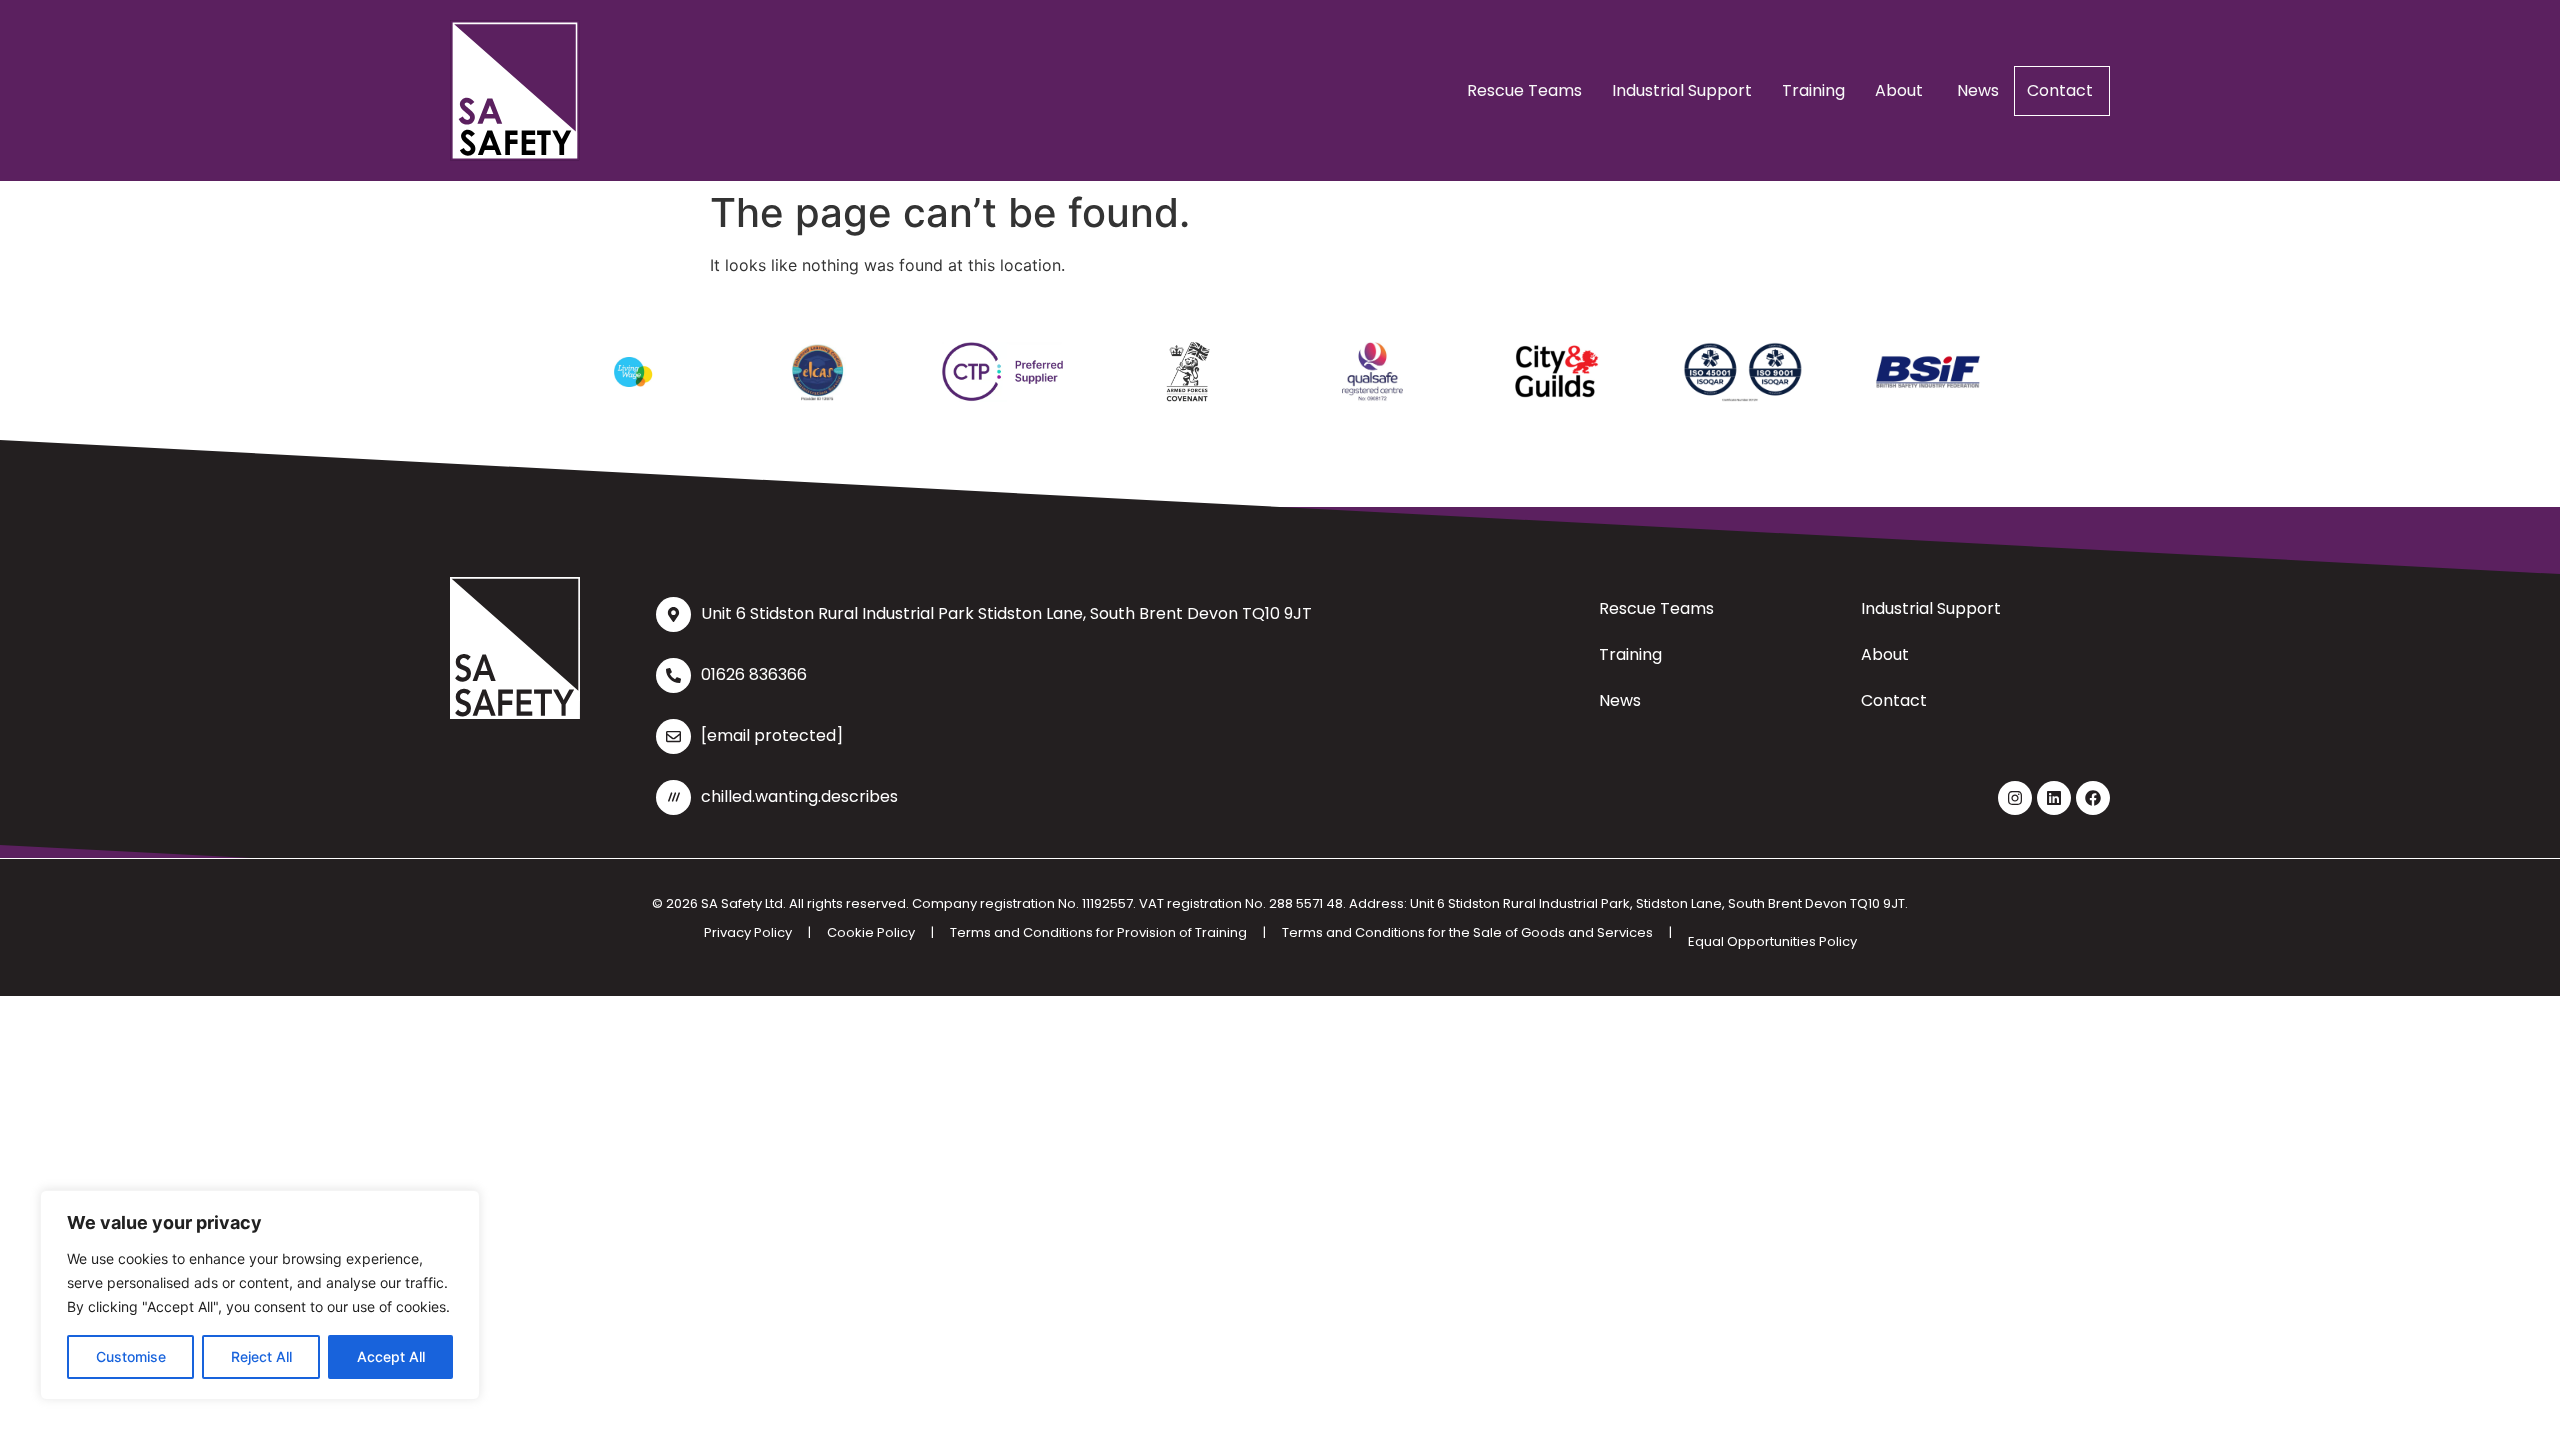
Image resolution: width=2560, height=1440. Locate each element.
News (1978, 90)
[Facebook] (2093, 798)
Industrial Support (1682, 90)
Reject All (261, 1356)
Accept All (391, 1356)
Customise (131, 1356)
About (1901, 90)
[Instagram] (2015, 798)
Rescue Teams (1524, 90)
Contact (2062, 90)
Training (1813, 90)
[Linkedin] (2054, 798)
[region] (260, 1295)
